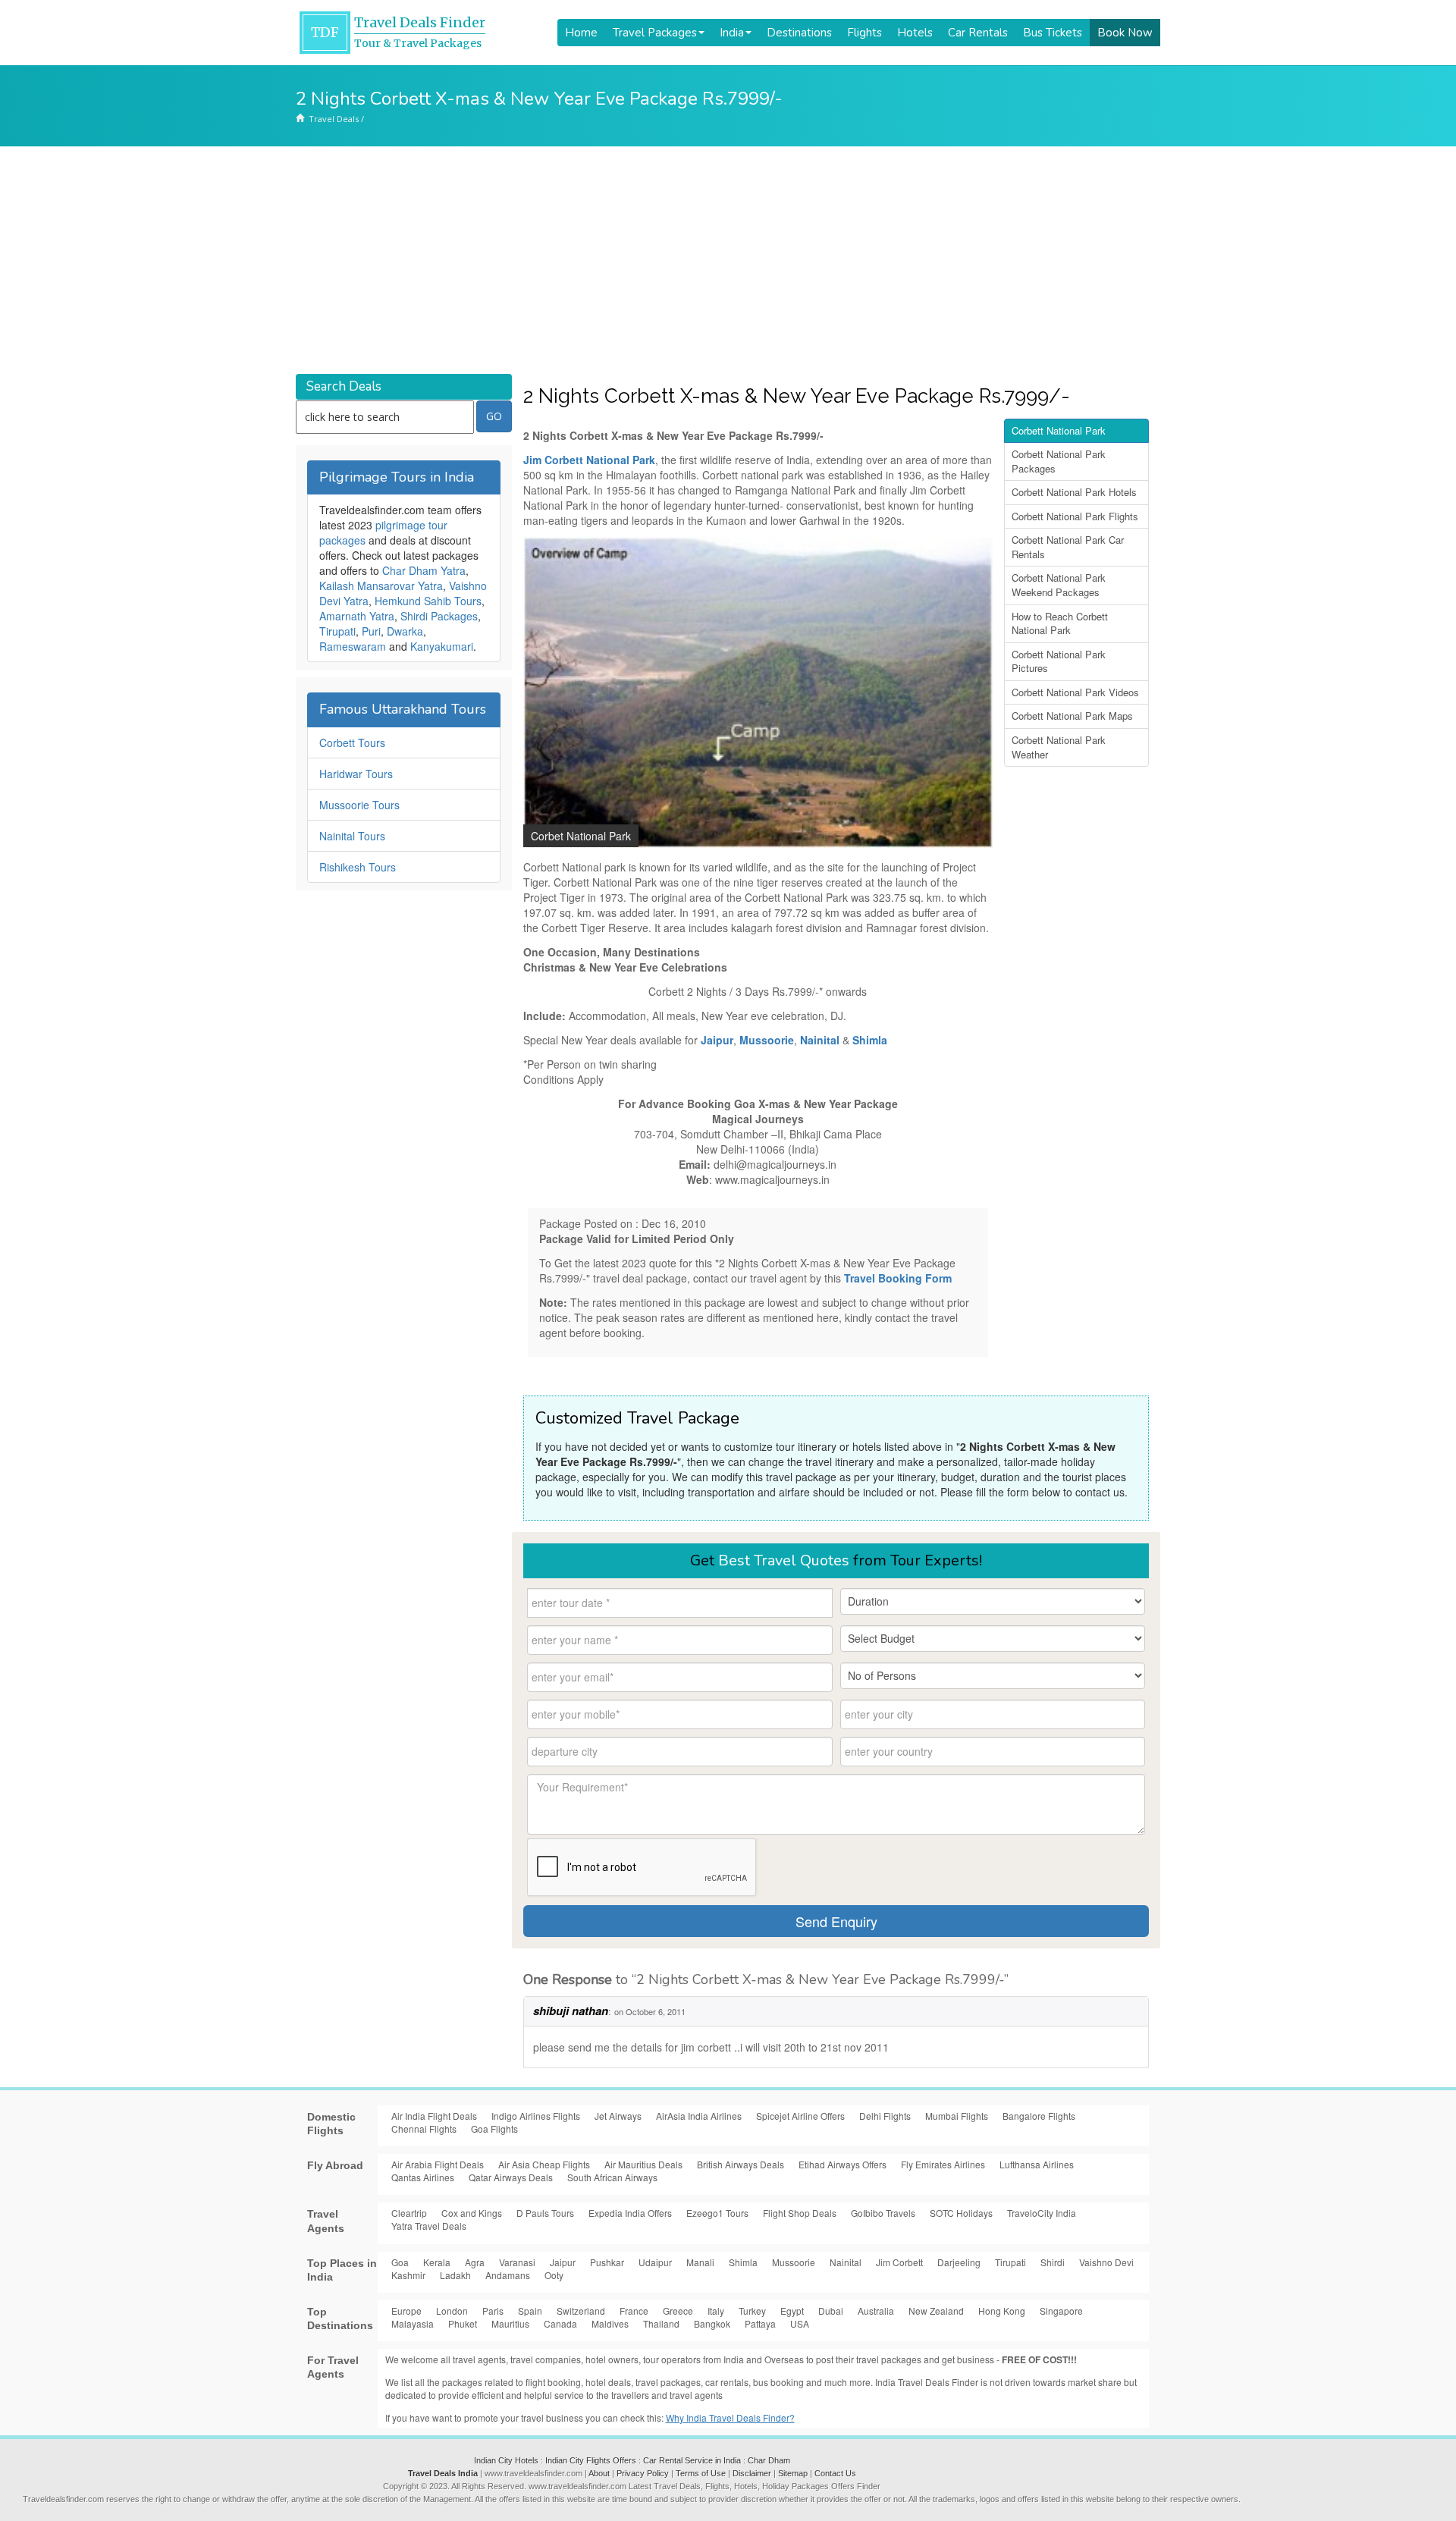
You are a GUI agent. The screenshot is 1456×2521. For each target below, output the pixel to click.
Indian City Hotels (506, 2460)
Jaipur (563, 2262)
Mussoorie (794, 2262)
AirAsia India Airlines (699, 2116)
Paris (493, 2311)
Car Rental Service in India (692, 2460)
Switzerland (581, 2311)
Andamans (508, 2275)
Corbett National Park (1059, 430)
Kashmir (408, 2275)
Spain (530, 2311)
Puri (371, 631)
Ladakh (455, 2275)
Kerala (437, 2262)
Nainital (846, 2262)
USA (800, 2323)
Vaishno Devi (1106, 2262)
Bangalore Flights (1039, 2116)
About (599, 2473)
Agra (475, 2262)
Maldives (610, 2323)
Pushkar (607, 2262)
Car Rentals (978, 33)
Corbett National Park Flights (1075, 516)
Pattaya (760, 2323)
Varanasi (517, 2262)
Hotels (915, 33)
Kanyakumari (442, 646)
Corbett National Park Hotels (1074, 492)
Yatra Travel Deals (429, 2226)
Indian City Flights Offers (591, 2460)
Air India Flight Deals (434, 2116)
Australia (876, 2311)
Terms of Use (701, 2473)
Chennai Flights (424, 2129)
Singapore (1061, 2311)
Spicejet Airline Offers (800, 2116)
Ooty (554, 2275)
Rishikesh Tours (358, 867)
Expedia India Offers (630, 2213)
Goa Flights (494, 2129)
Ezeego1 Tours (717, 2213)
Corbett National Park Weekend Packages (1059, 585)
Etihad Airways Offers (843, 2164)
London (452, 2311)
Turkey (752, 2311)
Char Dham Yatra (424, 570)
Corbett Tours (352, 742)
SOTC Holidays (961, 2213)
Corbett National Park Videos (1075, 692)
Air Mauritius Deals (643, 2164)
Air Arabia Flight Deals (438, 2164)
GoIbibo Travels (883, 2213)
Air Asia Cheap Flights (544, 2164)
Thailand (661, 2323)
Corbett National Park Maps (1072, 716)
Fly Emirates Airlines (943, 2164)
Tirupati (337, 631)
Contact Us (835, 2473)
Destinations (799, 33)
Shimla (743, 2262)
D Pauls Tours (545, 2213)
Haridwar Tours (356, 774)
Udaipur (655, 2262)
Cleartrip (409, 2213)
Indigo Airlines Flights (536, 2116)
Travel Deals (334, 119)
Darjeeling (959, 2262)
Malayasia (413, 2323)
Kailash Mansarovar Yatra (381, 586)
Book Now (1125, 33)
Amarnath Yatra (357, 616)
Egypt (792, 2311)
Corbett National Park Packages (1059, 461)
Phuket (463, 2323)
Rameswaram (353, 646)
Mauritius (510, 2323)
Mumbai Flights (957, 2116)
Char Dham (769, 2460)
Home (581, 33)
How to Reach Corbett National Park (1060, 623)
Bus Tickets (1053, 33)
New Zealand (936, 2311)
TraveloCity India (1042, 2213)
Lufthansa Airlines (1037, 2164)
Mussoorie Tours (359, 805)
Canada (560, 2323)
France (634, 2311)
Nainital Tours (352, 836)
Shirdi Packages (439, 616)
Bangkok (712, 2323)
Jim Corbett (899, 2262)
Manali (700, 2262)
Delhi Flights (885, 2116)
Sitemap (793, 2473)
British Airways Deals (741, 2164)
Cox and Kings (472, 2213)
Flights (864, 33)
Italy (716, 2311)
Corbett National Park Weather (1059, 747)
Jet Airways (618, 2116)
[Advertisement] (728, 260)
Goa (400, 2262)
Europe (406, 2311)
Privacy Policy (643, 2473)
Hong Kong (1002, 2311)
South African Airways (612, 2177)
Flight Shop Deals (800, 2213)
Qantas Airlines (423, 2177)
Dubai (831, 2311)
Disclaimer (752, 2473)
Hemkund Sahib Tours (428, 601)
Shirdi (1053, 2262)
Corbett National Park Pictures (1059, 661)
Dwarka (405, 631)
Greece (678, 2311)
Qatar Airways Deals (511, 2177)
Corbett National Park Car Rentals (1068, 547)
